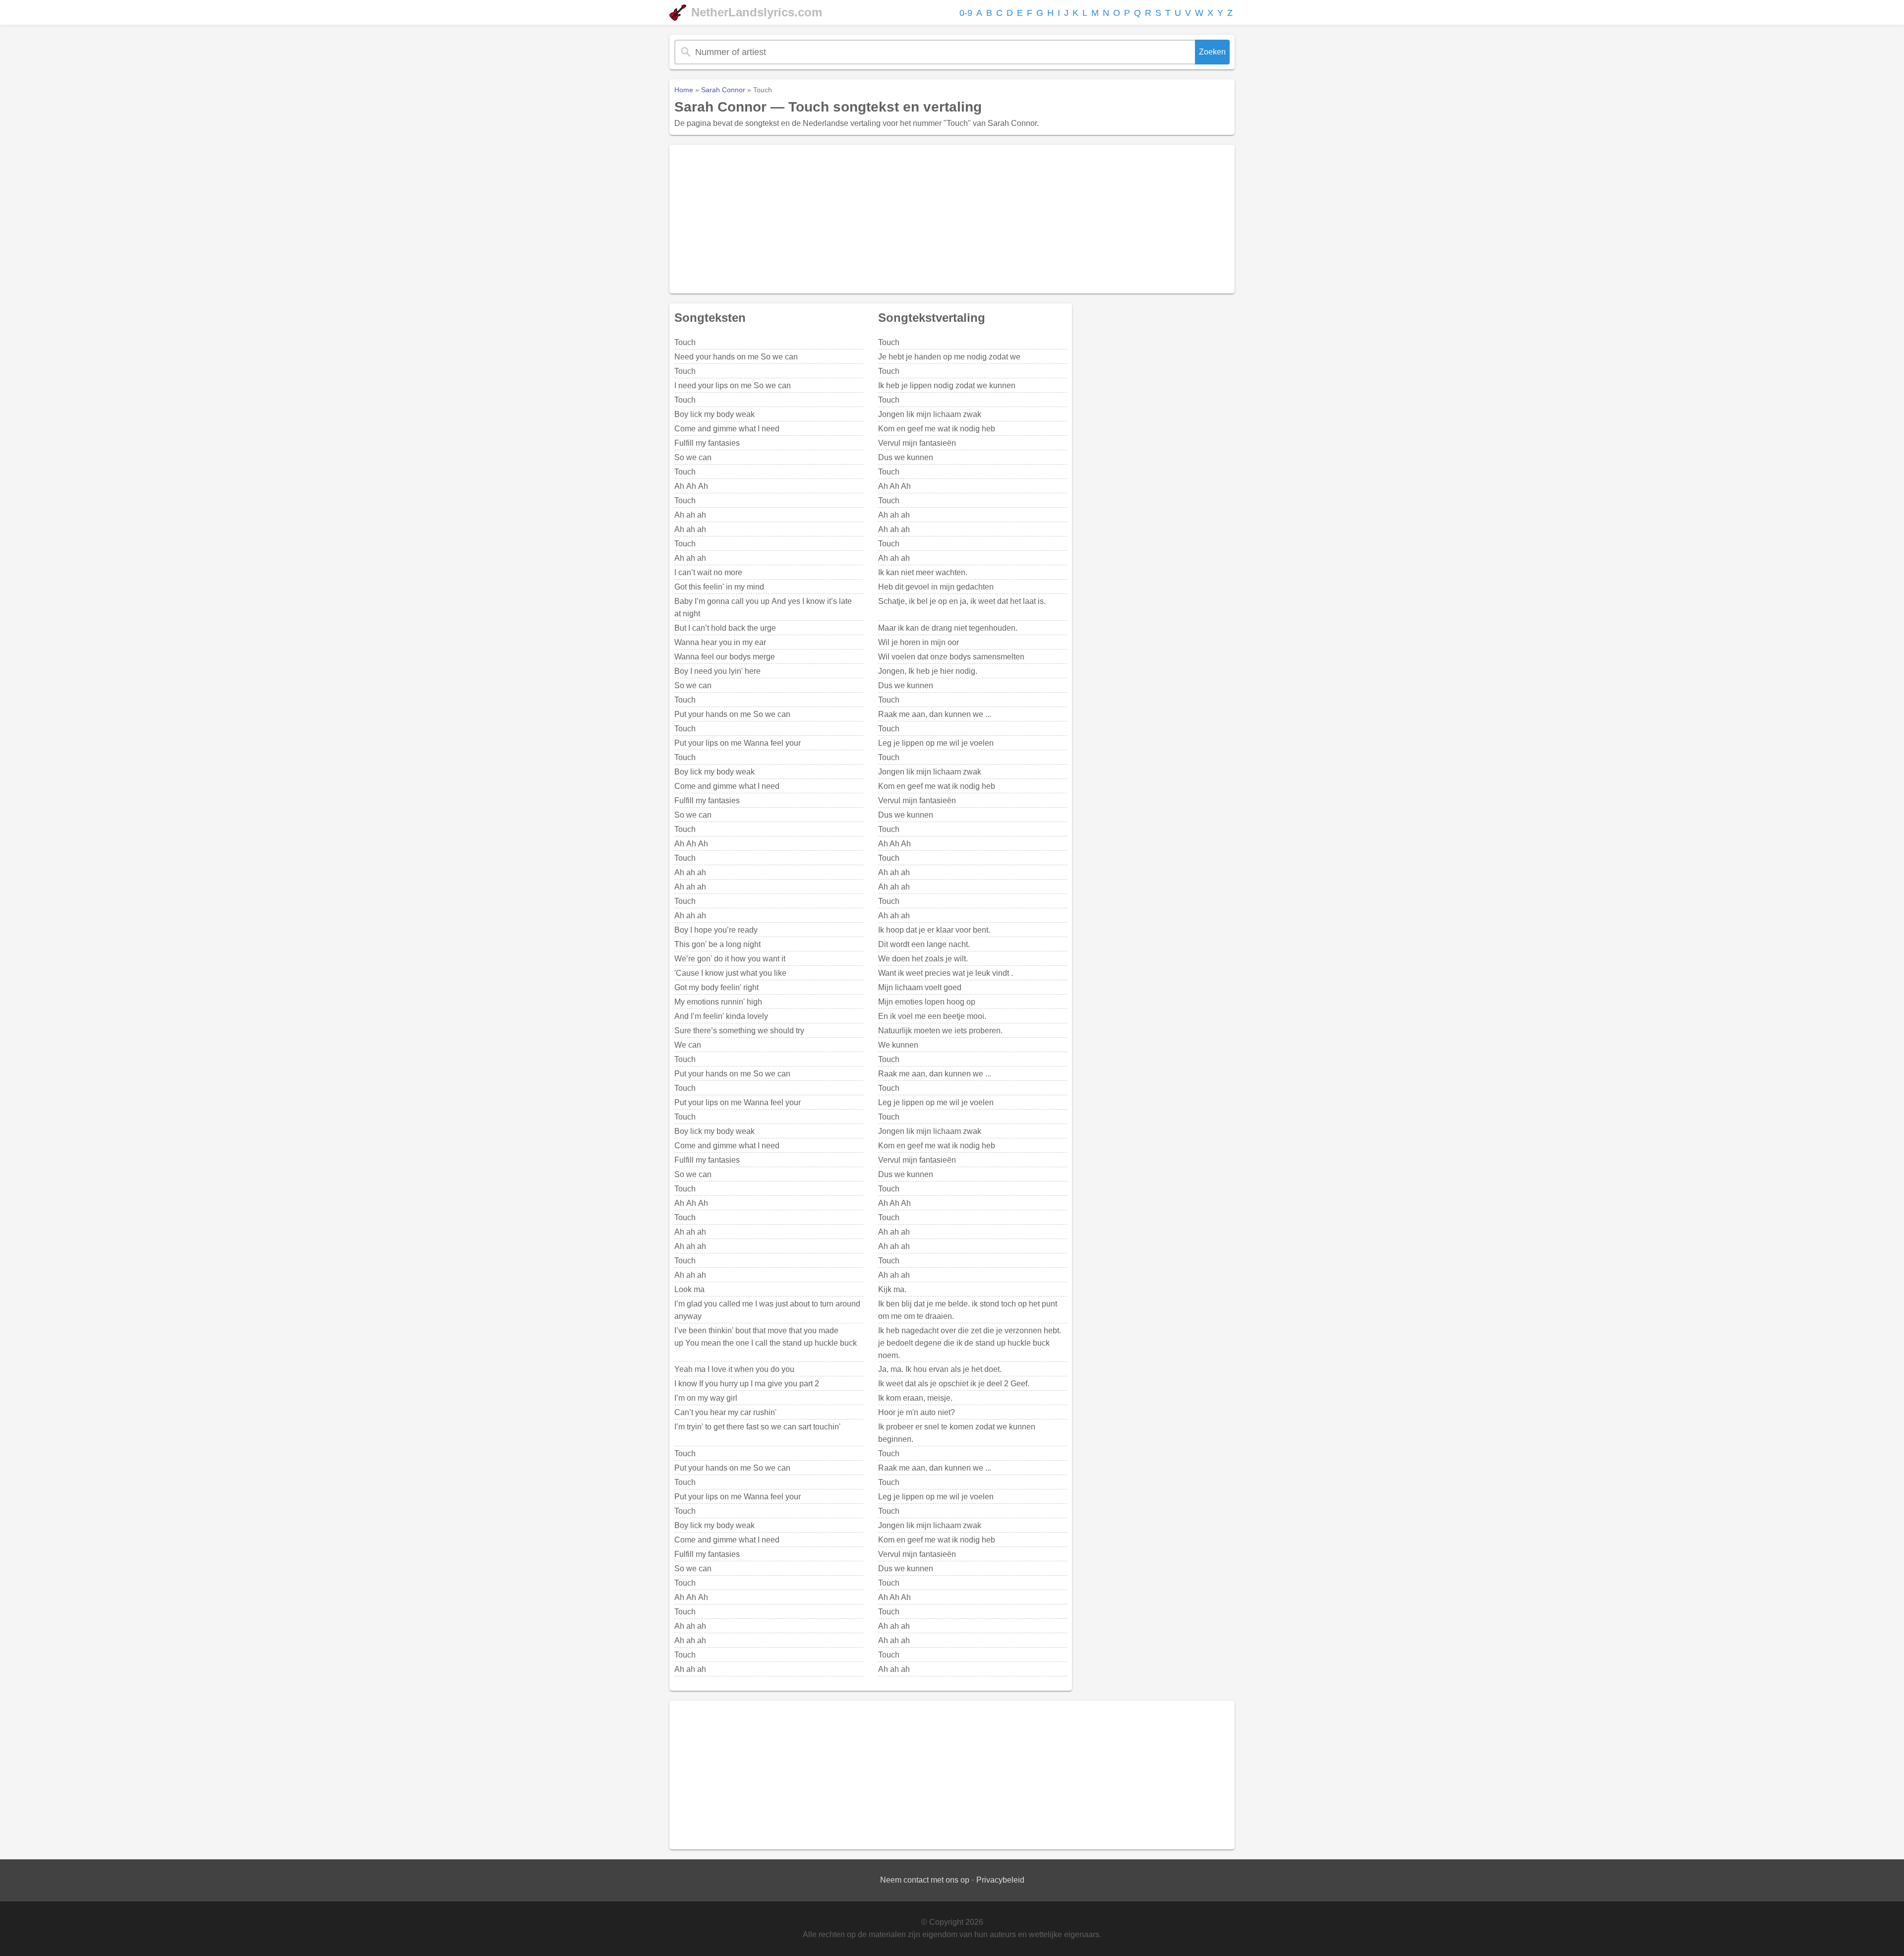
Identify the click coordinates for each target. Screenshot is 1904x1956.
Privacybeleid (1000, 1880)
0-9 (966, 13)
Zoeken (1212, 52)
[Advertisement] (952, 219)
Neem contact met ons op (925, 1880)
